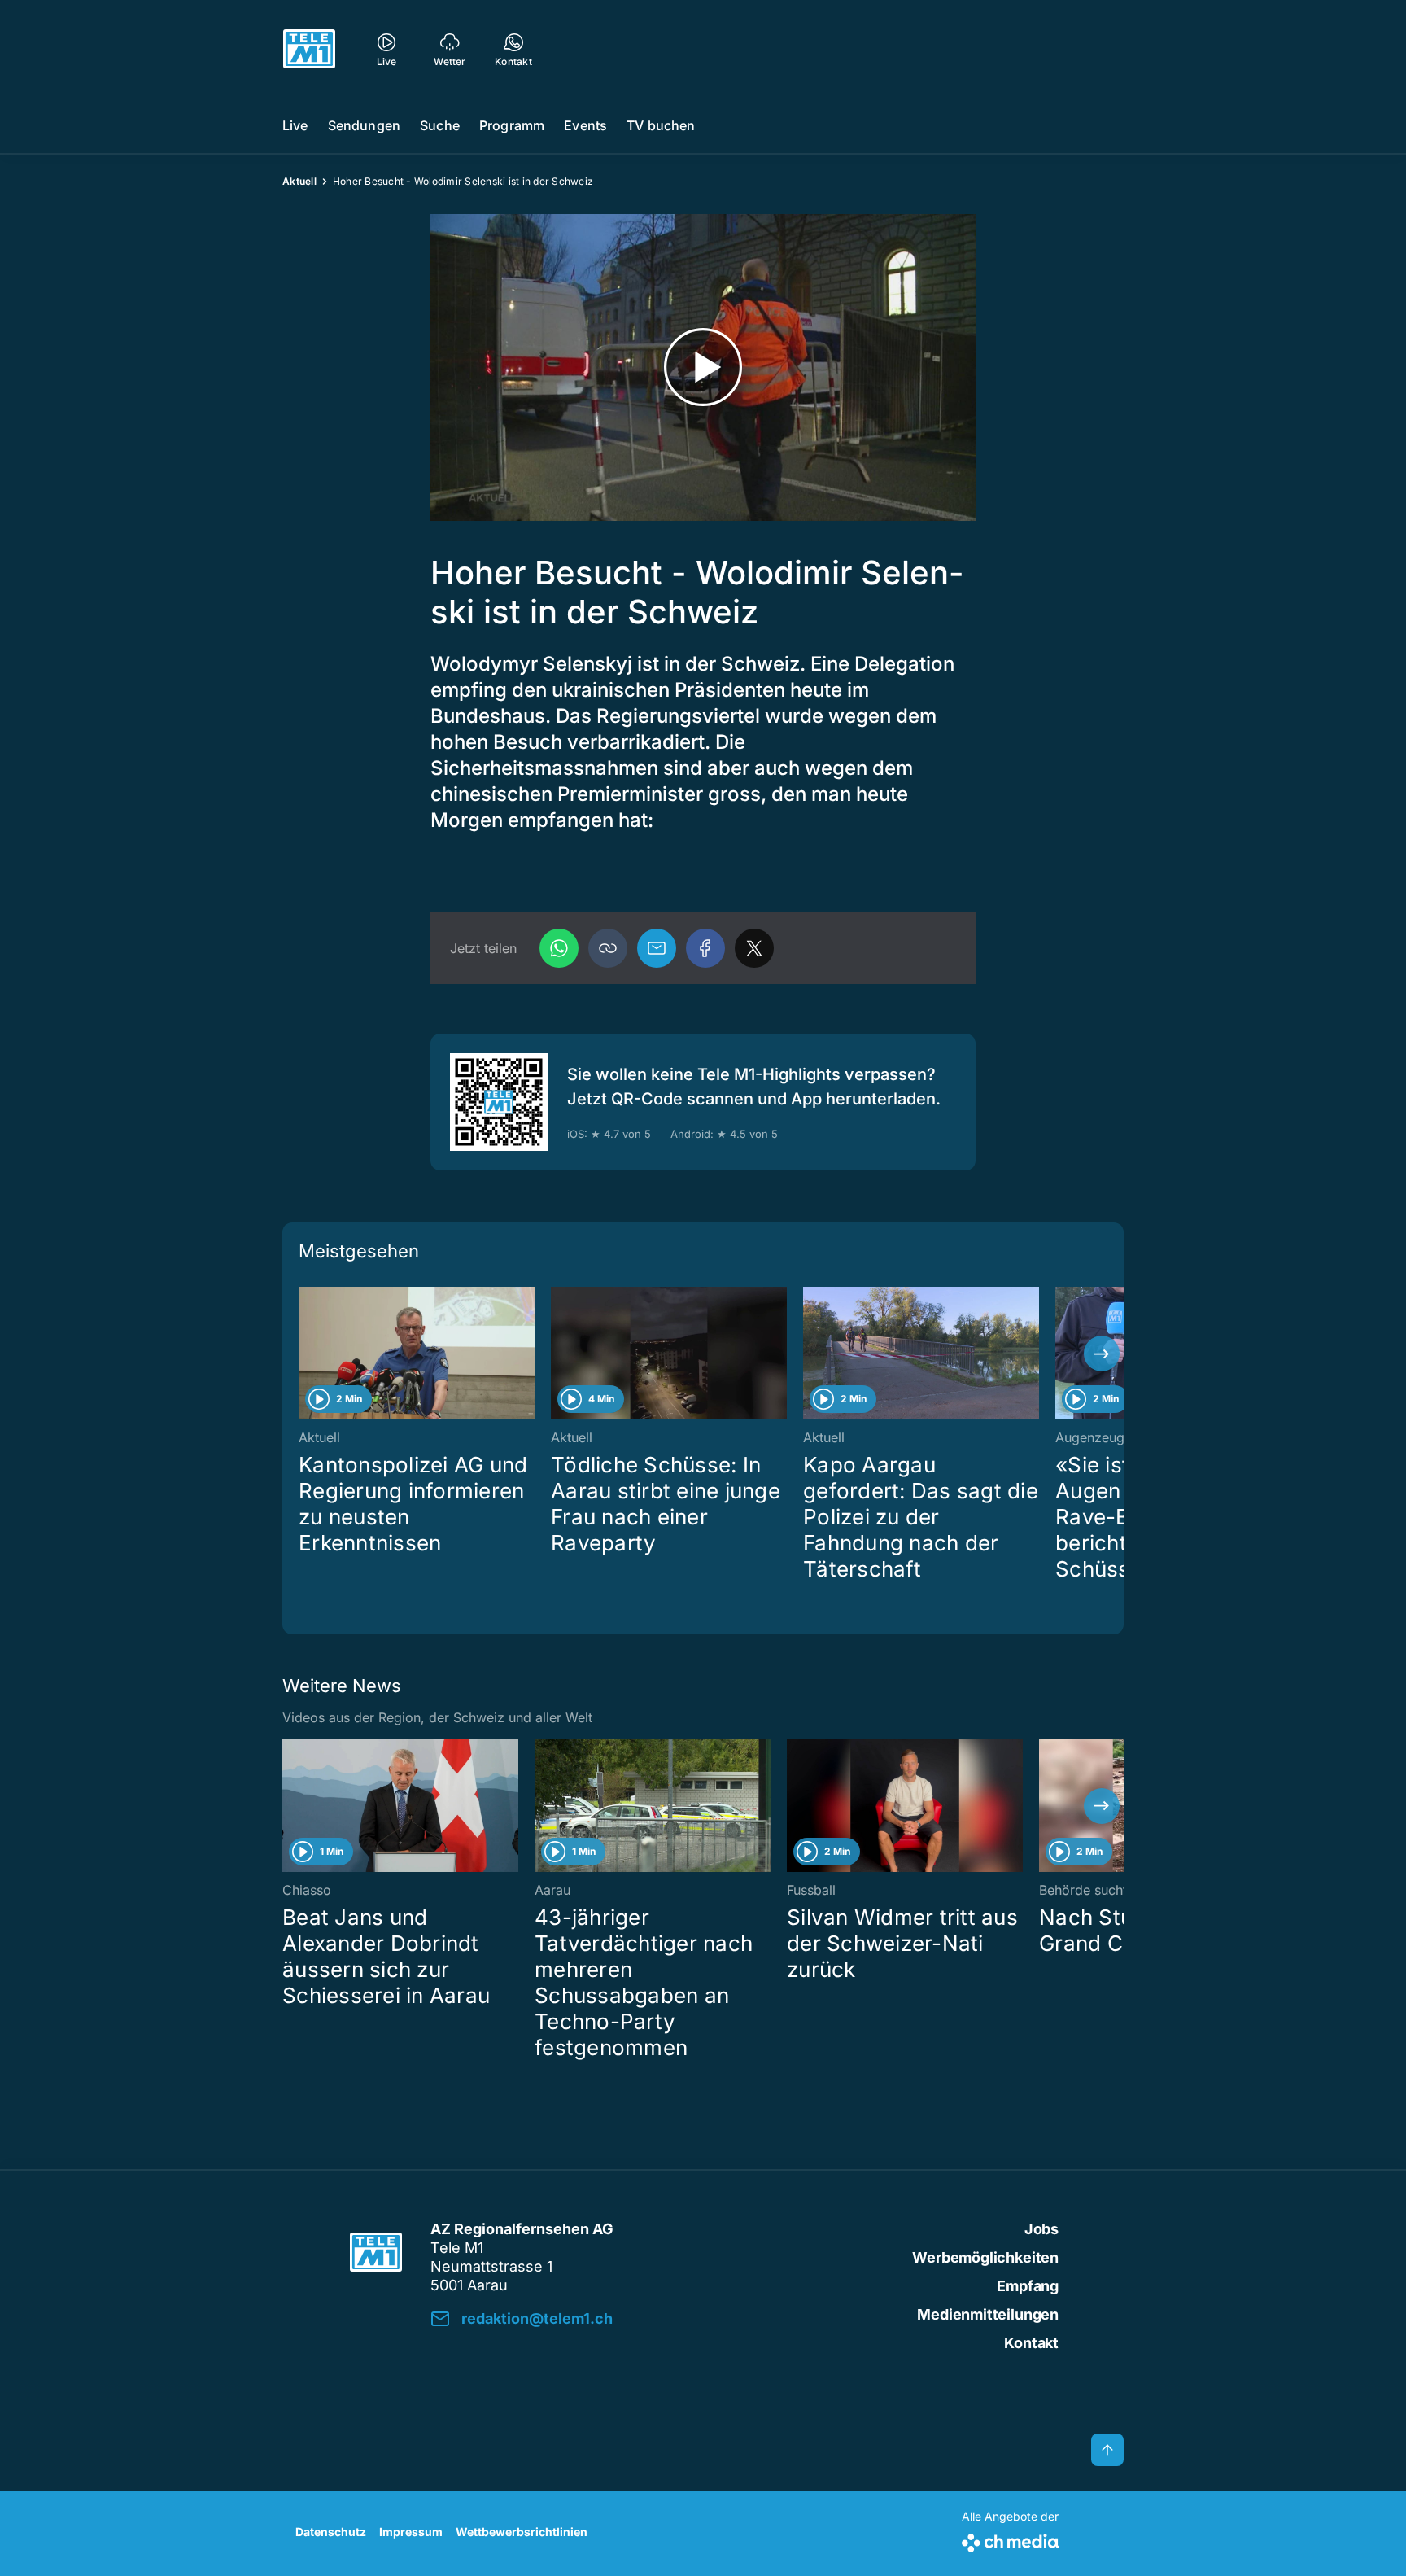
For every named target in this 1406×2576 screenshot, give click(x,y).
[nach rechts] (1102, 1354)
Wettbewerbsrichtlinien (522, 2532)
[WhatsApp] (559, 948)
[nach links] (304, 1354)
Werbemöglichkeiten (985, 2257)
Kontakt (1031, 2343)
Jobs (1041, 2229)
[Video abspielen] (703, 367)
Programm (512, 125)
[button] (608, 948)
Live (295, 125)
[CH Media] (1010, 2540)
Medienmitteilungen (988, 2314)
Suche (440, 125)
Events (585, 125)
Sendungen (364, 125)
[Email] (657, 948)
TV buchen (661, 125)
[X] (754, 948)
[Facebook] (705, 948)
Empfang (1028, 2286)
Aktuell (299, 181)
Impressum (411, 2532)
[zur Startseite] (309, 49)
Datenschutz (331, 2532)
